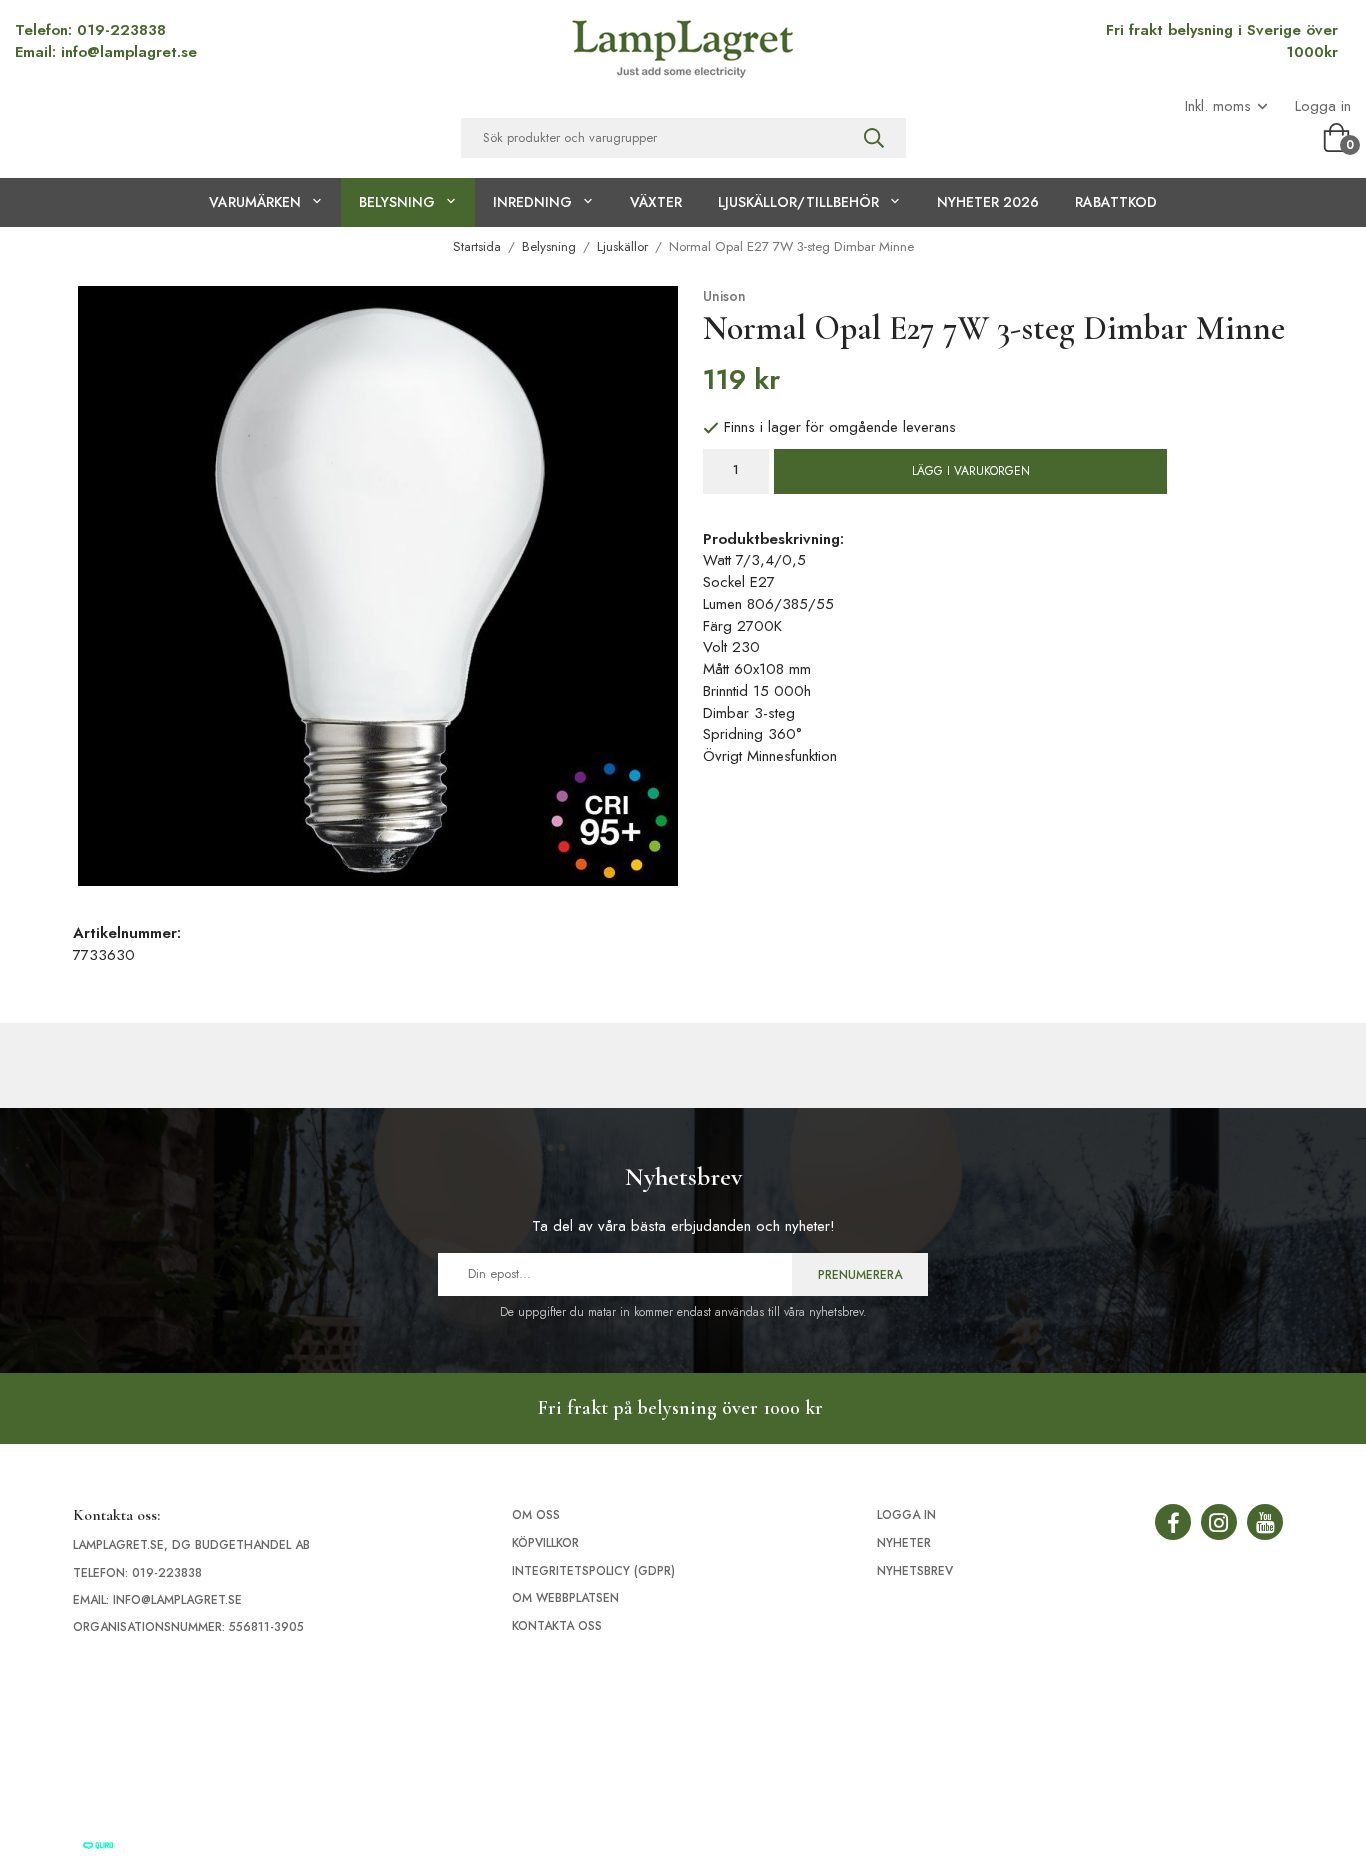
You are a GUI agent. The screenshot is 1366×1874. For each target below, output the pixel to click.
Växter (656, 202)
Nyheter (904, 1543)
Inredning (532, 202)
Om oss (536, 1515)
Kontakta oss (557, 1626)
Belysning (397, 202)
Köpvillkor (545, 1543)
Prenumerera (860, 1275)
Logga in (1323, 106)
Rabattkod (1116, 202)
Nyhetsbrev (915, 1571)
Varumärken (255, 202)
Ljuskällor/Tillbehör (798, 202)
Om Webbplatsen (565, 1598)
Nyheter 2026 (988, 202)
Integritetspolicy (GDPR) (593, 1571)
